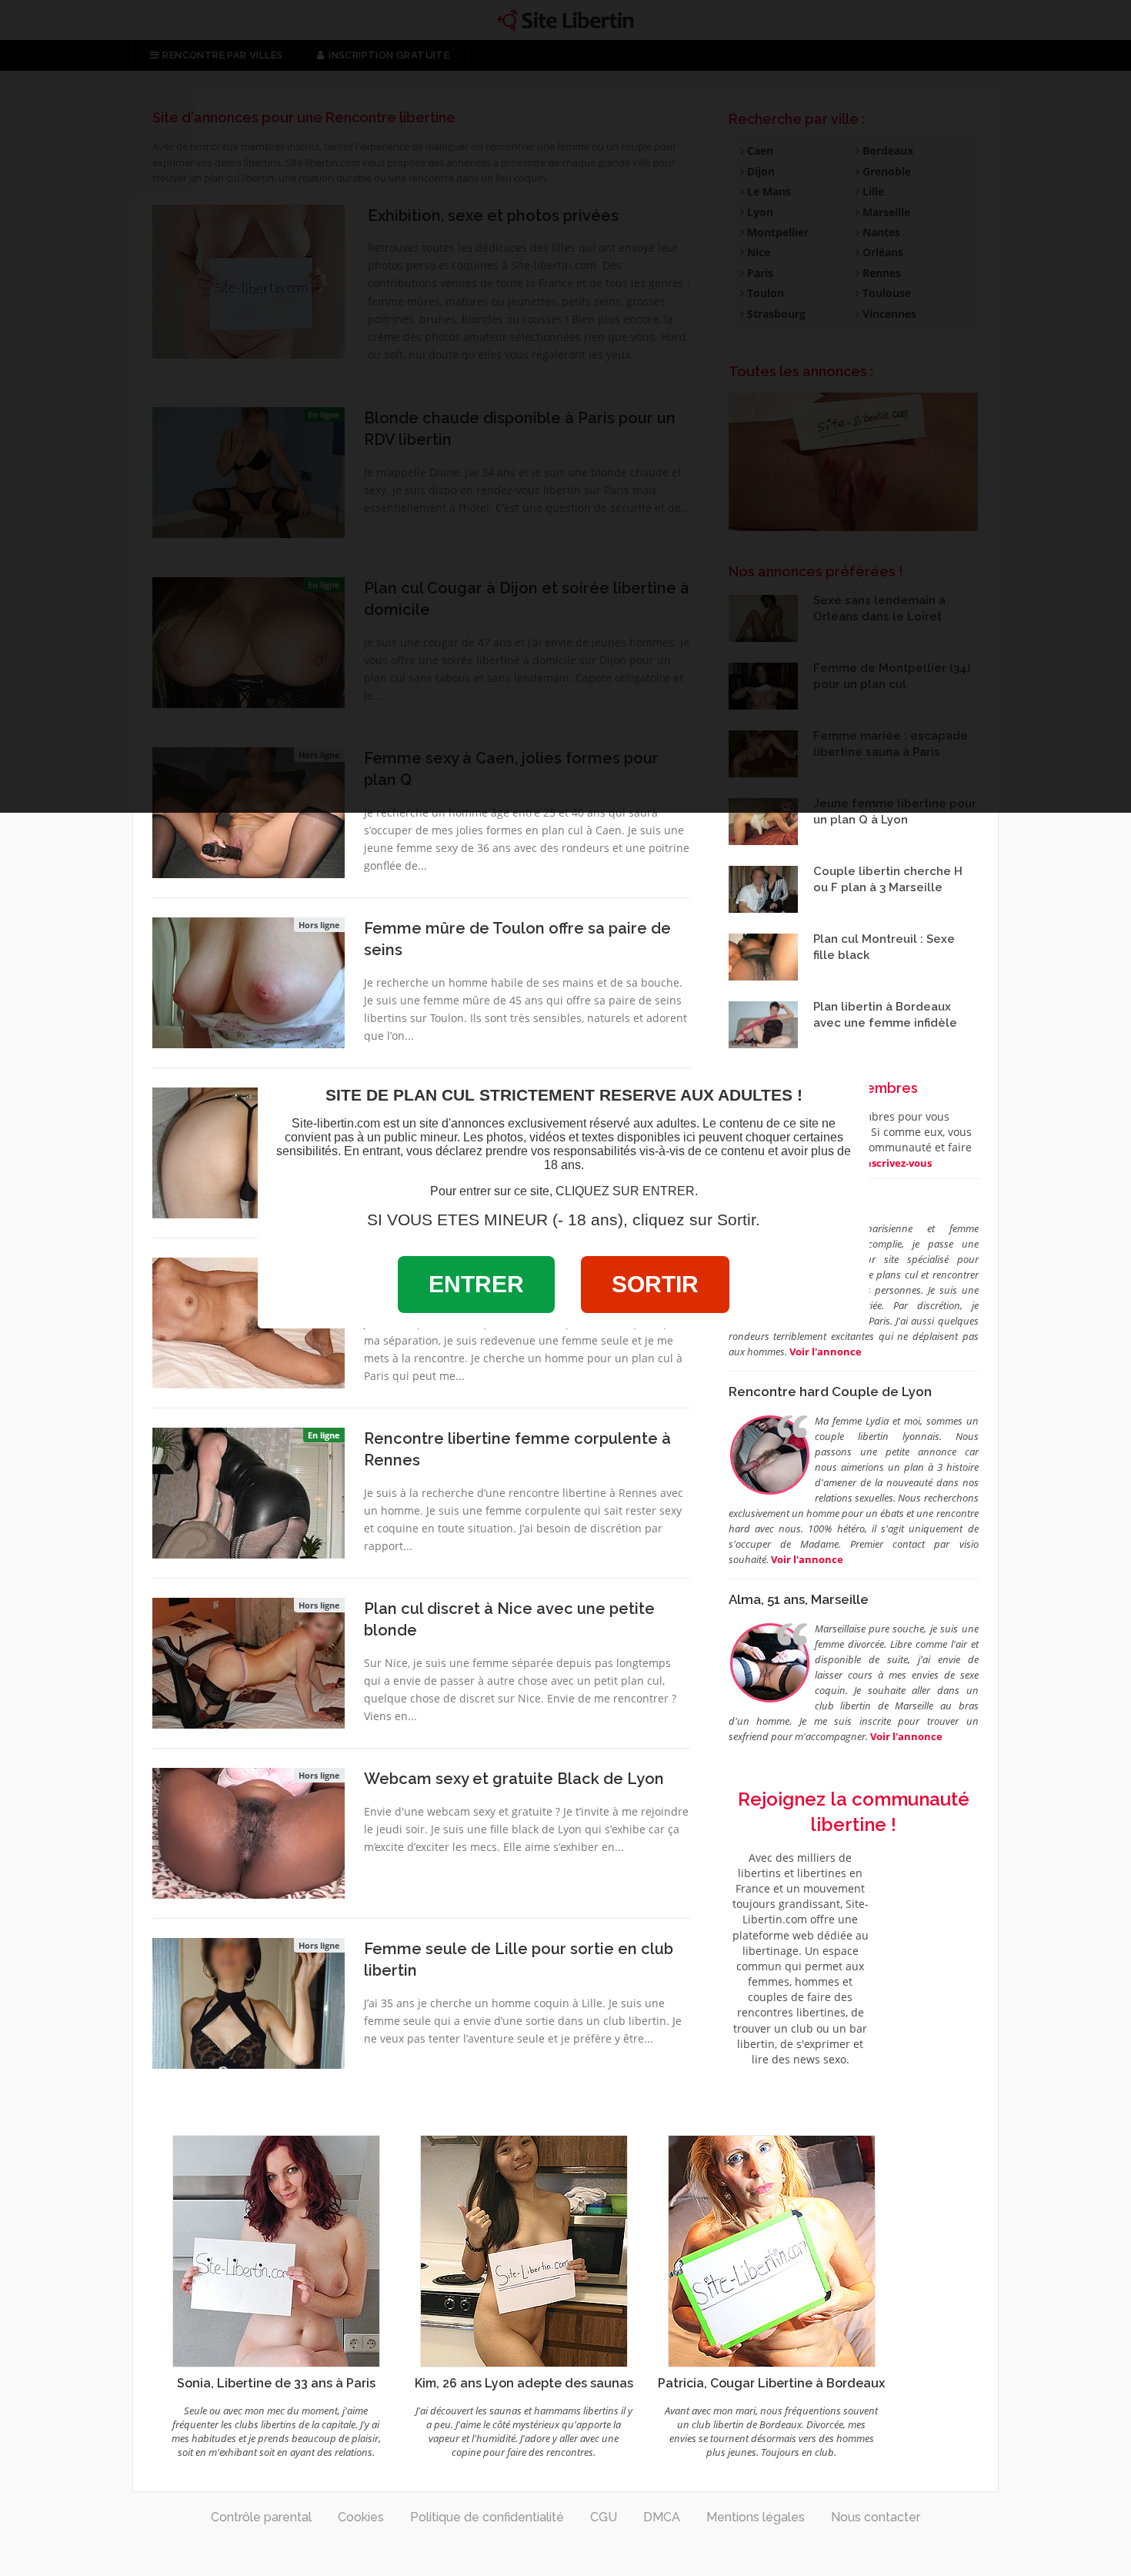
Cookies (361, 2517)
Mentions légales (756, 2517)
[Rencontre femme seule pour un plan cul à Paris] (249, 1321)
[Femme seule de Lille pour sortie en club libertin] (249, 2002)
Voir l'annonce (807, 1559)
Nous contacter (876, 2517)
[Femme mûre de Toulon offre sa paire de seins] (249, 981)
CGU (604, 2517)
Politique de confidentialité (487, 2517)
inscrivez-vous (897, 1163)
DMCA (662, 2517)
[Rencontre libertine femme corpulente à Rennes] (249, 1492)
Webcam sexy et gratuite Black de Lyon (514, 1779)
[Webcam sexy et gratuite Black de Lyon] (249, 1832)
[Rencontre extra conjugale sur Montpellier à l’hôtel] (249, 1151)
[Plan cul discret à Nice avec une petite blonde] (249, 1662)
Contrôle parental (261, 2517)
